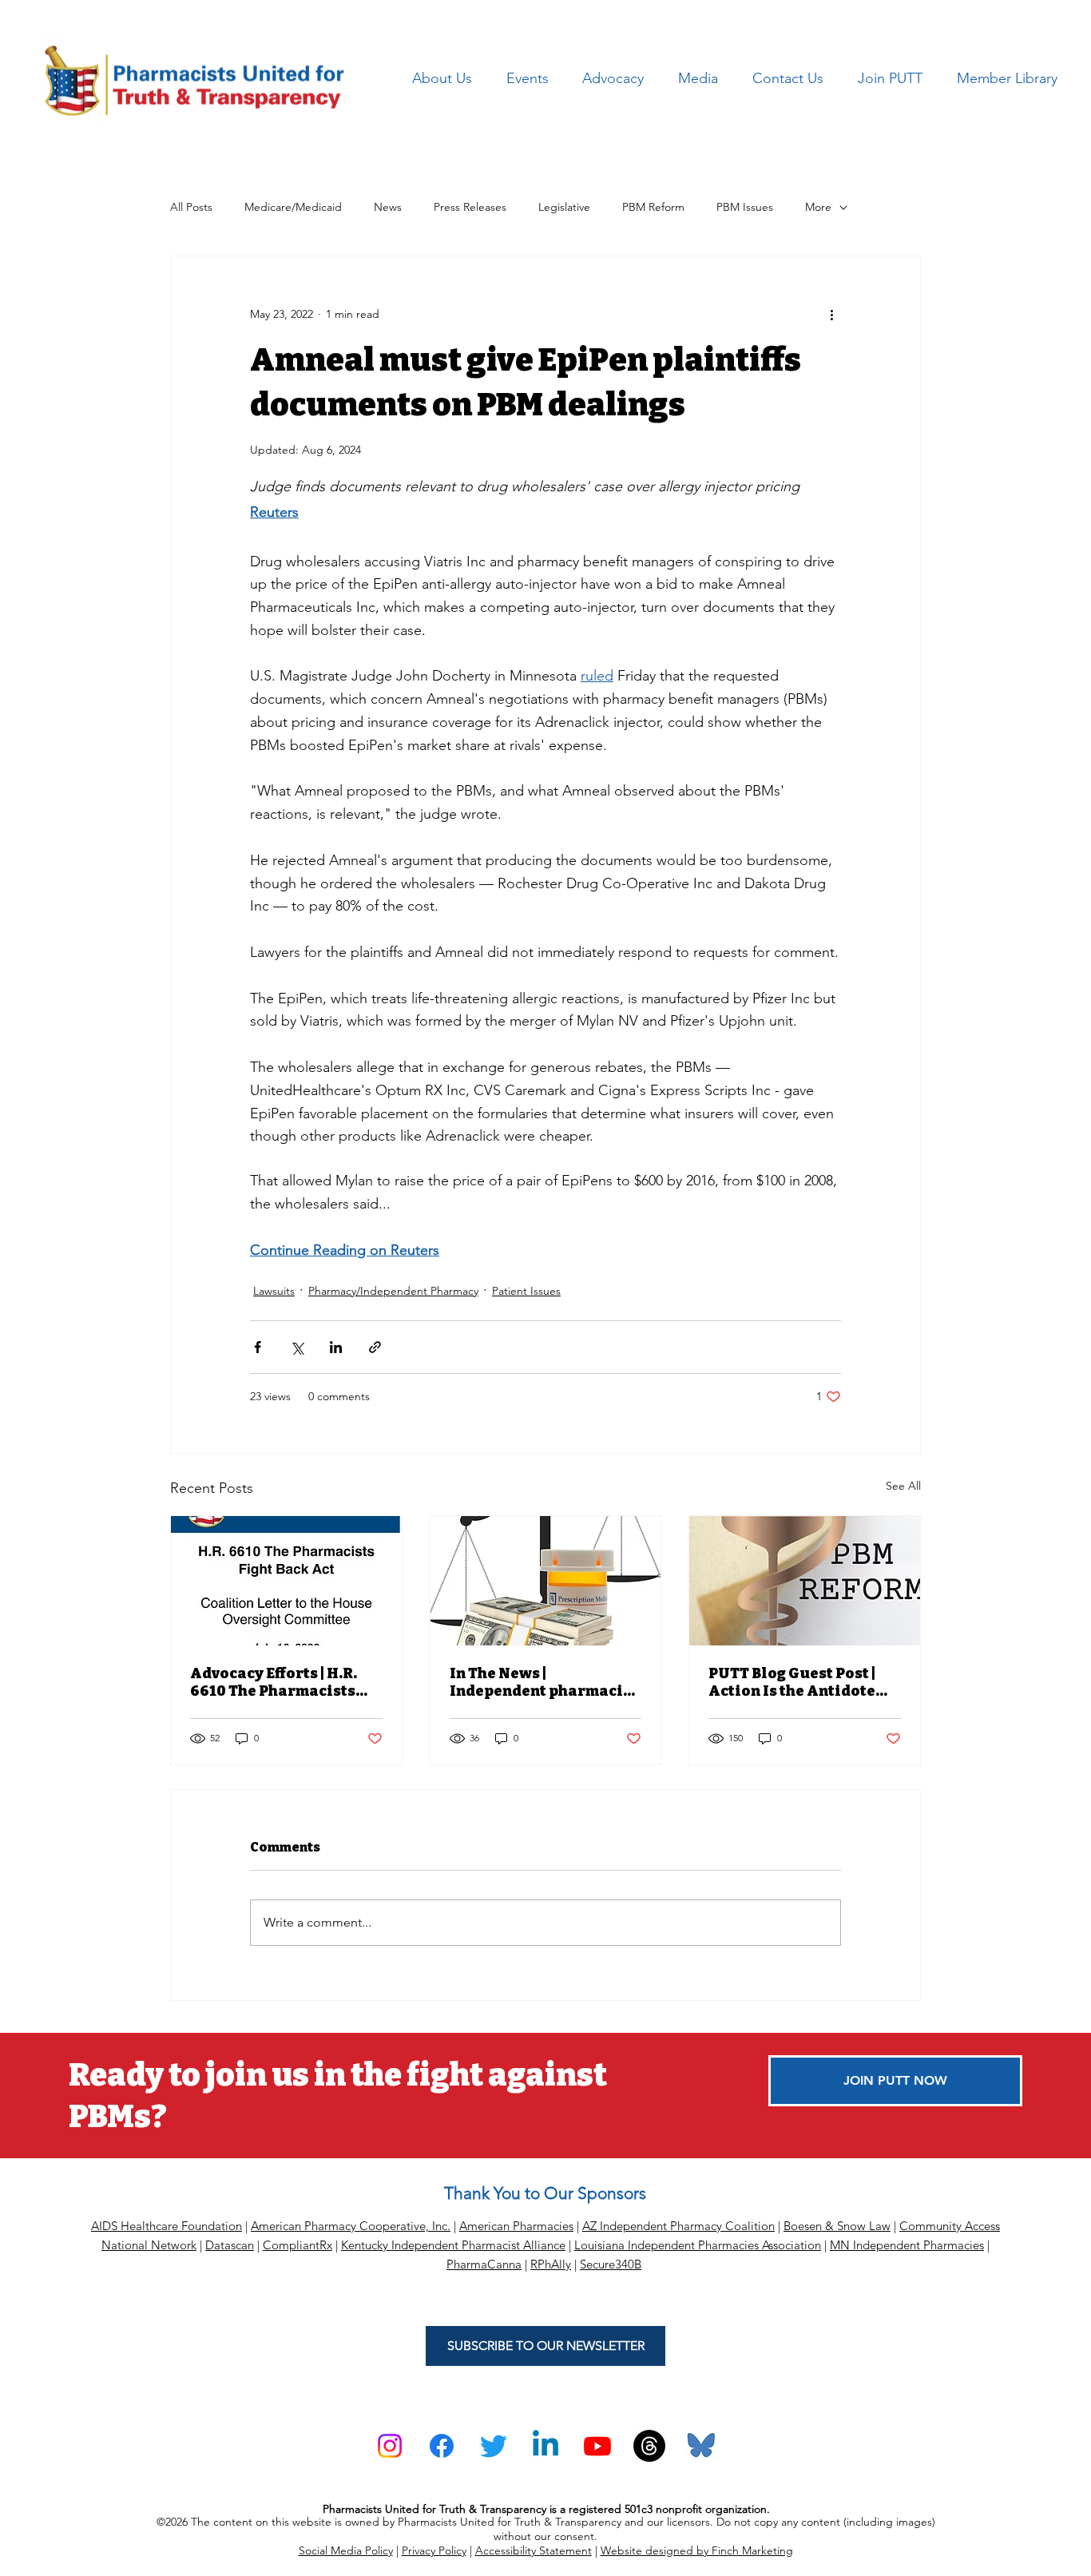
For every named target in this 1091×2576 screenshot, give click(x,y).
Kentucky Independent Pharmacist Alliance (453, 2245)
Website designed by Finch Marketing (697, 2550)
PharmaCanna (484, 2264)
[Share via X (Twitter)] (297, 1347)
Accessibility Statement (534, 2550)
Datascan (230, 2245)
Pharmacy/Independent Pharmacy (393, 1291)
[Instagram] (390, 2446)
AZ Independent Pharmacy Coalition (678, 2226)
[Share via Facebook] (258, 1347)
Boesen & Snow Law (837, 2226)
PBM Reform (653, 207)
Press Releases (470, 207)
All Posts (191, 207)
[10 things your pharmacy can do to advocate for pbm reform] (805, 1581)
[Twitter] (494, 2446)
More (818, 207)
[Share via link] (375, 1347)
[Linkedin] (545, 2446)
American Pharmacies (516, 2226)
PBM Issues (745, 207)
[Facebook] (442, 2446)
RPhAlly (551, 2264)
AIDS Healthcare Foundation (167, 2226)
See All (903, 1486)
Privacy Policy (434, 2550)
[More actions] (831, 314)
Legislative (564, 207)
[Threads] (649, 2446)
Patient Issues (526, 1291)
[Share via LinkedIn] (336, 1347)
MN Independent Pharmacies (907, 2245)
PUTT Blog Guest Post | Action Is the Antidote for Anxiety (792, 1682)
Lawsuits (274, 1291)
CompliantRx (298, 2245)
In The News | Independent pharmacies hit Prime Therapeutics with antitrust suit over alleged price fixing (545, 1682)
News (388, 207)
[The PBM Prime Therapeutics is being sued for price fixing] (546, 1581)
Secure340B (611, 2264)
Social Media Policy (346, 2550)
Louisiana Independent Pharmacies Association (698, 2245)
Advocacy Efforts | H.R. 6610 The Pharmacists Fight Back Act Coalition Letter (282, 1682)
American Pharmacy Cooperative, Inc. (351, 2226)
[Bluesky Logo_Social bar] (701, 2446)
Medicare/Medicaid (293, 207)
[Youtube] (597, 2446)
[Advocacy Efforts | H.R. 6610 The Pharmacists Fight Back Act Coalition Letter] (286, 1581)
